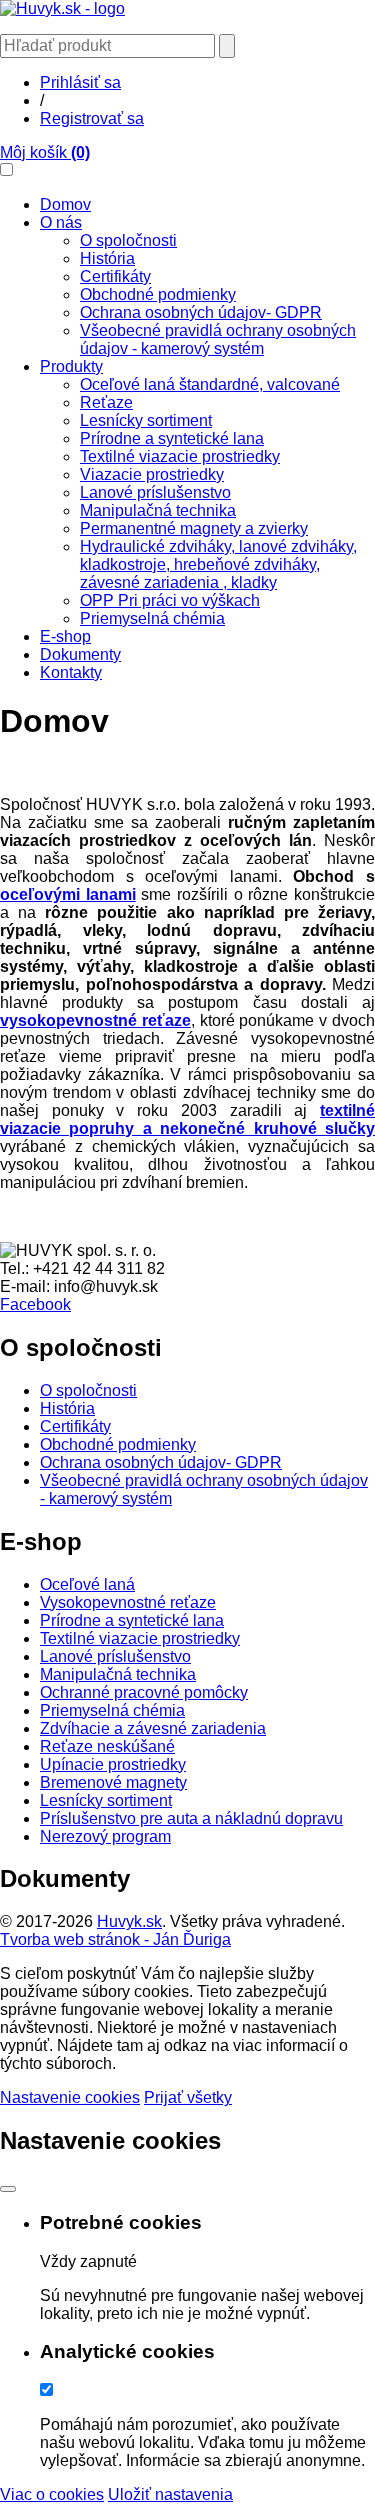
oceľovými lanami (68, 894)
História (107, 258)
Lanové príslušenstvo (155, 492)
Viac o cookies (52, 2494)
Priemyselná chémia (152, 618)
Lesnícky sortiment (146, 420)
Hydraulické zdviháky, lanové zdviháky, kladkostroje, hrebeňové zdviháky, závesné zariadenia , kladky (218, 564)
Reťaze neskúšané (107, 1746)
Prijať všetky (188, 2097)
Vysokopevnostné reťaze (128, 1602)
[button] (6, 169)
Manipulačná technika (158, 510)
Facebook (35, 1304)
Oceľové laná (87, 1584)
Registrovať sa (92, 118)
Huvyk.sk (129, 1921)
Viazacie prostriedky (152, 474)
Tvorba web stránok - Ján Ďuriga (115, 1939)
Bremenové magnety (113, 1782)
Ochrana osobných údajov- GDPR (201, 312)
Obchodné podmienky (158, 294)
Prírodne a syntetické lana (172, 438)
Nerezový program (105, 1836)
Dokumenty (80, 654)
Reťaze (106, 402)
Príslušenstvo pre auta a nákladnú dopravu (191, 1818)
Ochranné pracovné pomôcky (144, 1692)
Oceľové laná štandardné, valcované (210, 384)
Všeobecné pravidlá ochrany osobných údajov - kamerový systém (218, 339)
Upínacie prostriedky (113, 1764)
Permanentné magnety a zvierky (194, 528)
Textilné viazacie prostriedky (180, 456)
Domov (65, 204)
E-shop (65, 636)
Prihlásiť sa (80, 82)
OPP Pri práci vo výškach (170, 600)
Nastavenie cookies (70, 2097)
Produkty (71, 366)
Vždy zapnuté (88, 2261)
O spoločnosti (128, 240)
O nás (61, 222)
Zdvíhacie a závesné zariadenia (153, 1728)
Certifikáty (115, 276)
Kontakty (71, 672)
